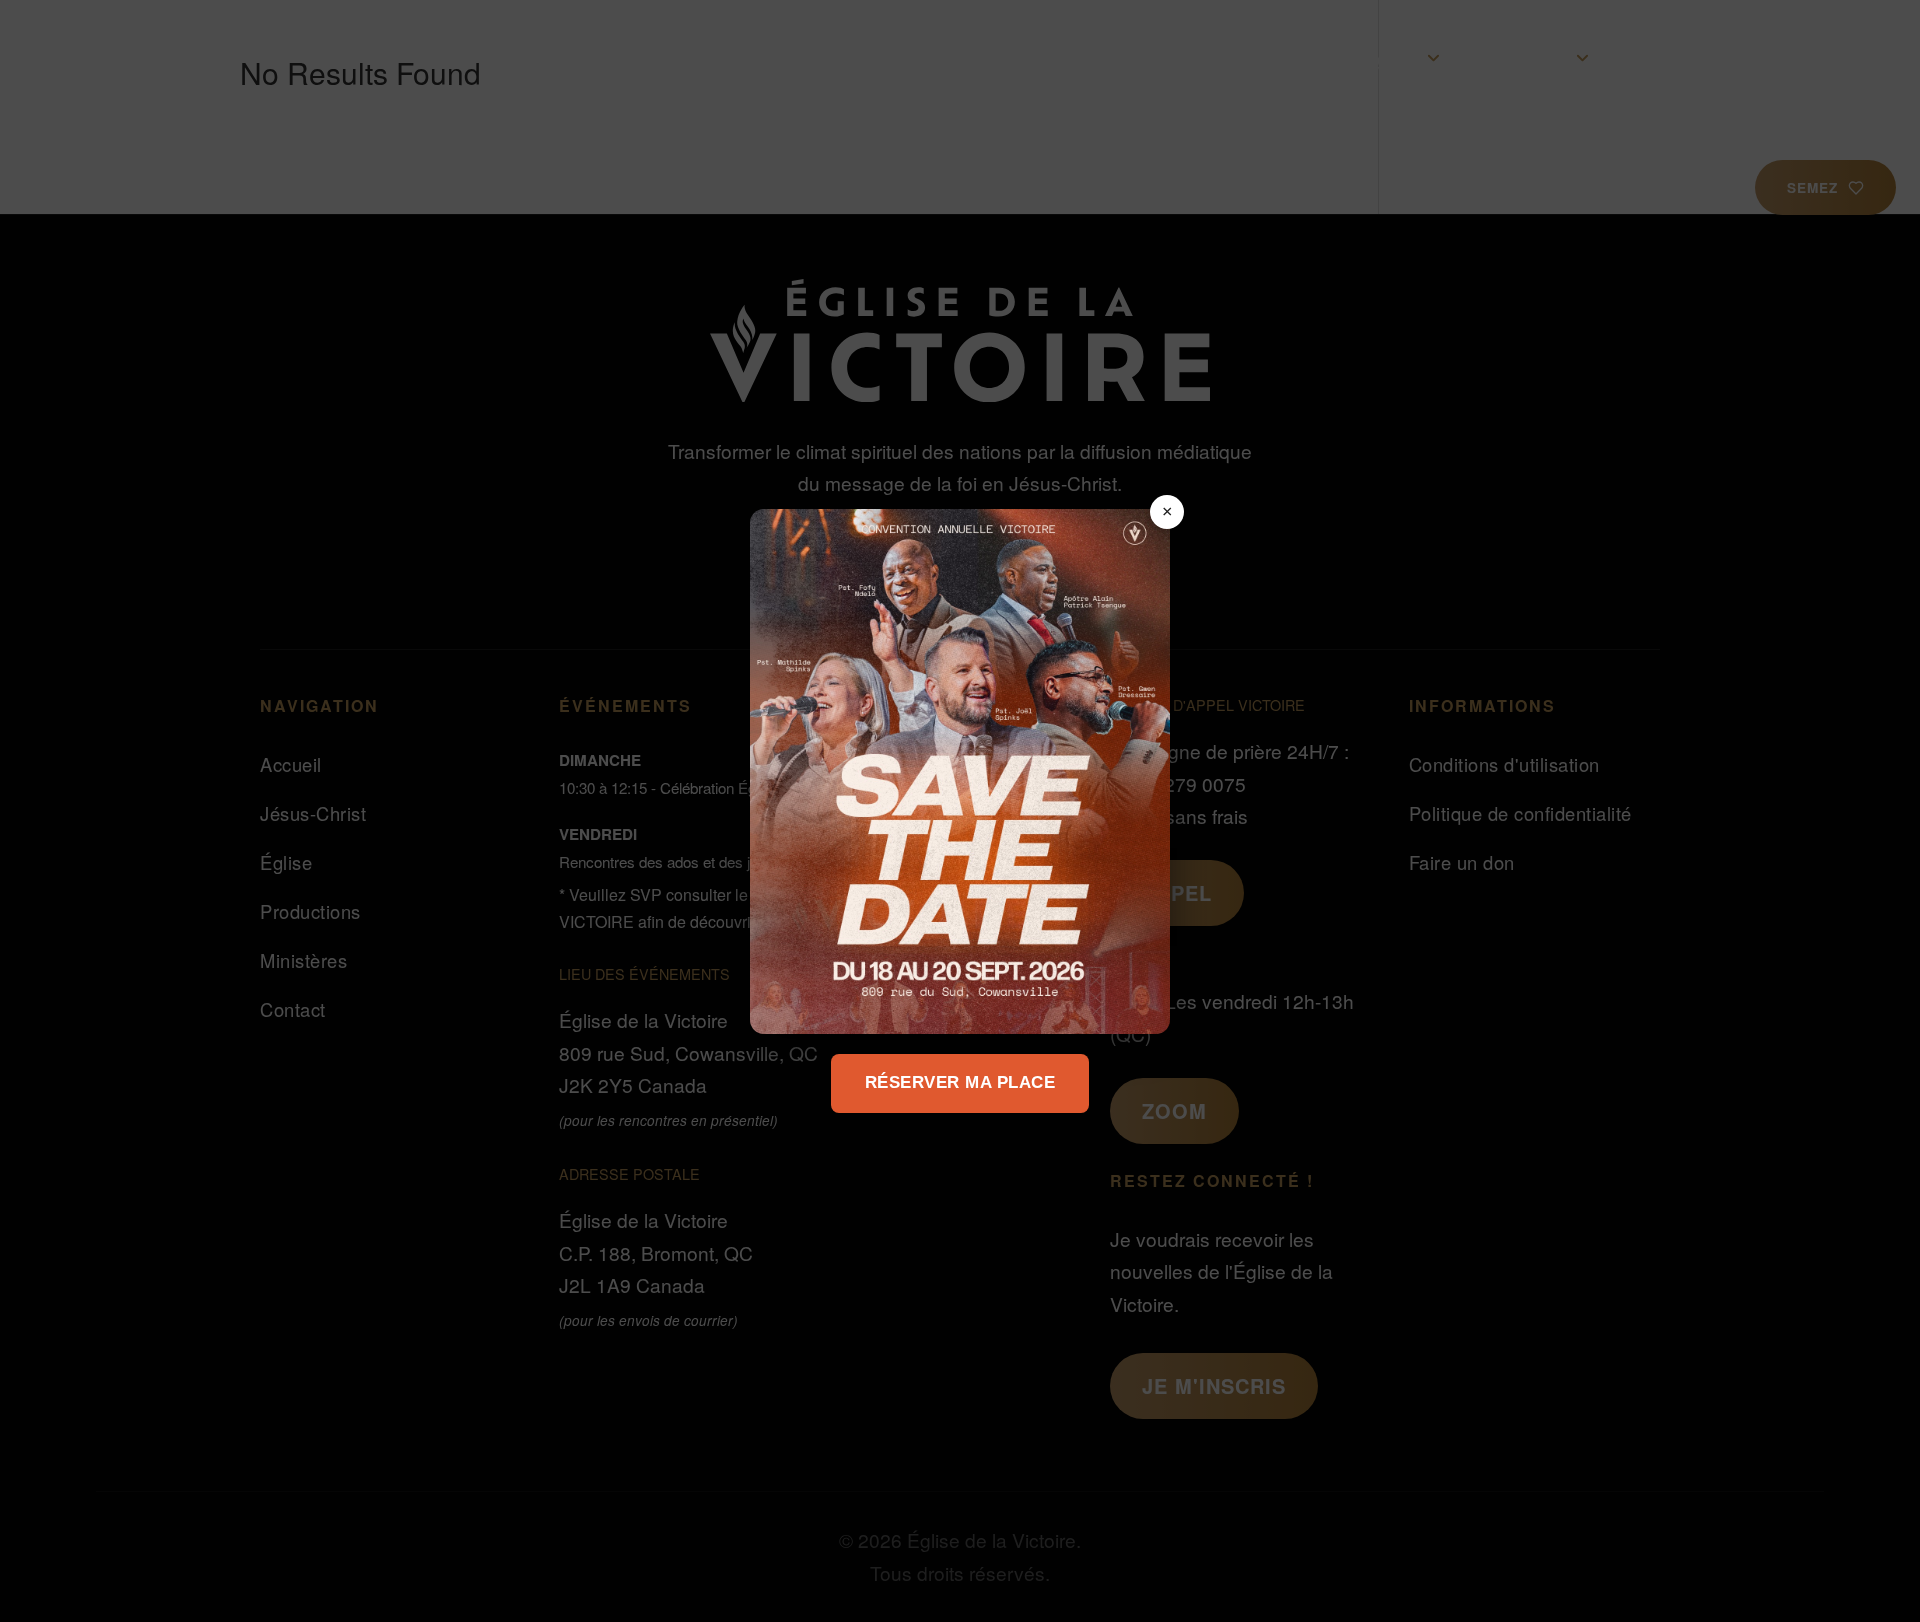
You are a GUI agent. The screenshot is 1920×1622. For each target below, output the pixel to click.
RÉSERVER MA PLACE (960, 1082)
